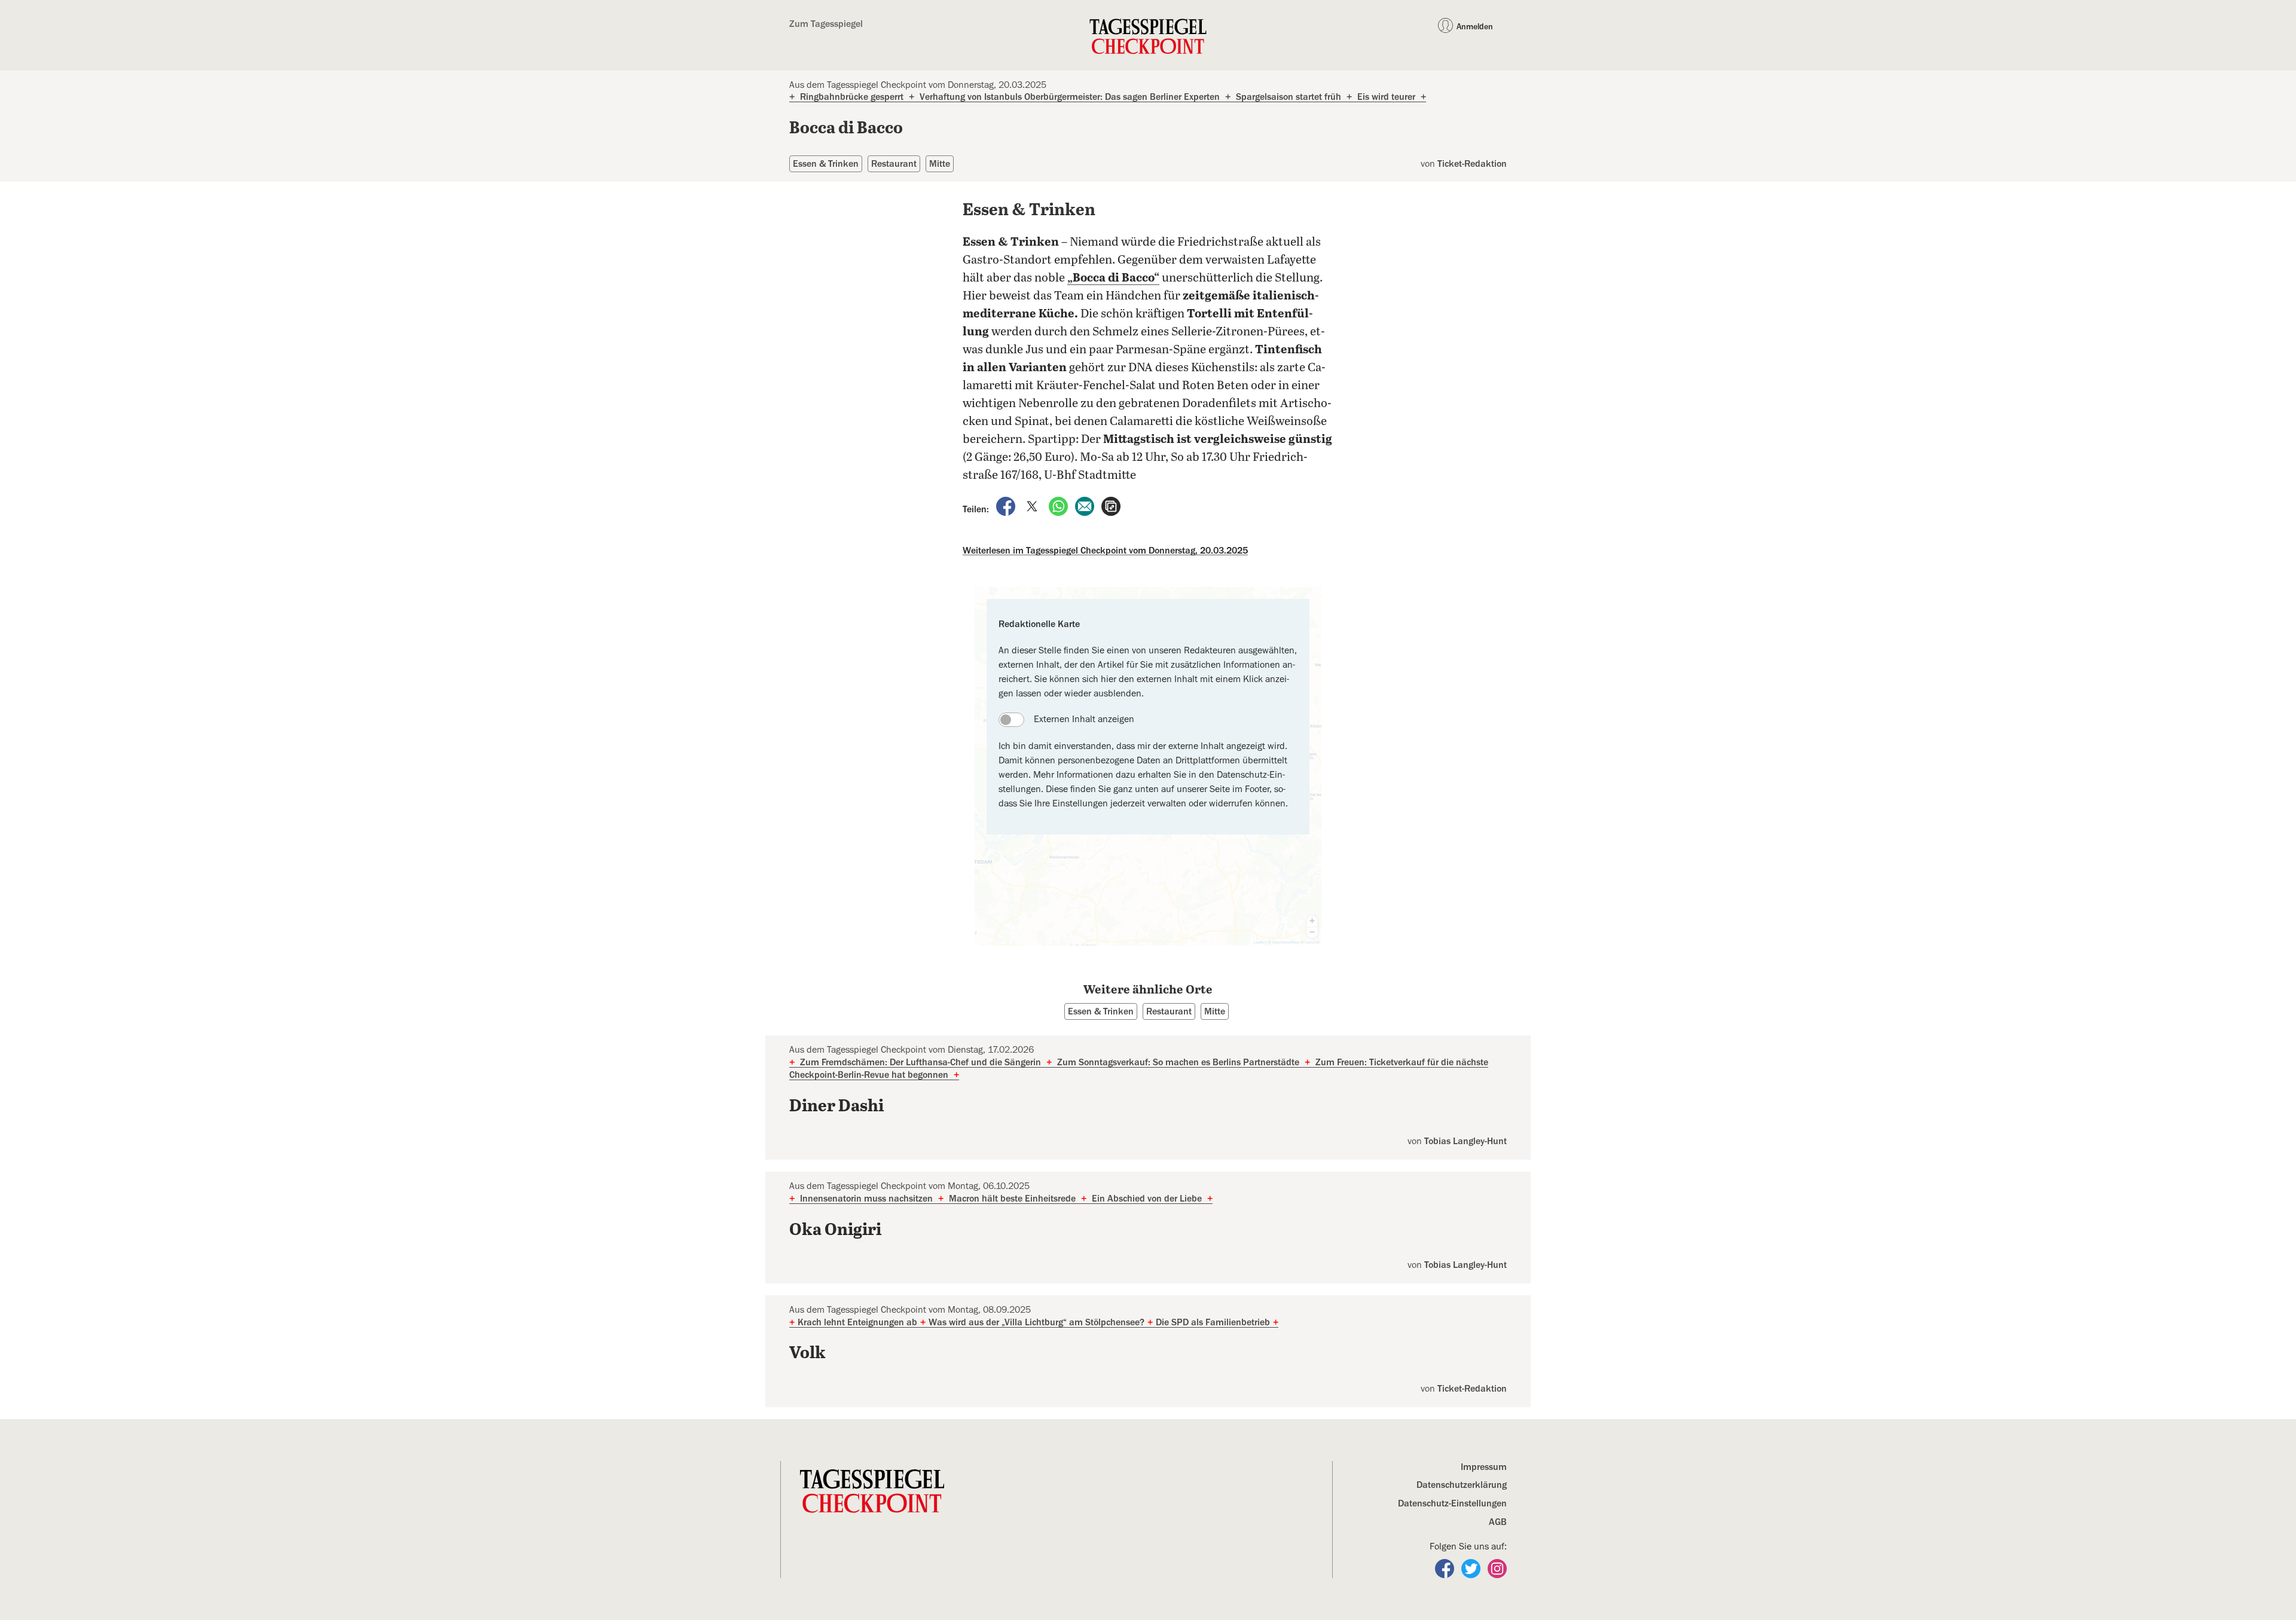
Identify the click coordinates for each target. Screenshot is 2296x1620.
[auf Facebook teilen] (1007, 506)
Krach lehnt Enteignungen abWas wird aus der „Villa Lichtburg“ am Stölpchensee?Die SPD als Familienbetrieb (1034, 1322)
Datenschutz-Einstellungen (1452, 1503)
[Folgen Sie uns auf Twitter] (1472, 1567)
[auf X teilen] (1033, 506)
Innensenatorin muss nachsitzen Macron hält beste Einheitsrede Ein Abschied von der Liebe (1001, 1199)
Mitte (940, 164)
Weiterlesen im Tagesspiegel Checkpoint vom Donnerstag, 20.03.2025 (1105, 551)
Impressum (1484, 1467)
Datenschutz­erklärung (1462, 1485)
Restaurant (894, 164)
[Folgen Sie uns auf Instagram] (1497, 1567)
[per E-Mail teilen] (1086, 506)
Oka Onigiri (835, 1230)
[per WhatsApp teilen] (1060, 506)
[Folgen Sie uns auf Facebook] (1446, 1567)
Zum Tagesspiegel (826, 24)
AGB (1498, 1522)
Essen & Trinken (826, 164)
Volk (807, 1353)
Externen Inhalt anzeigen (1084, 719)
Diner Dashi (836, 1107)
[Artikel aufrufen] (1111, 506)
